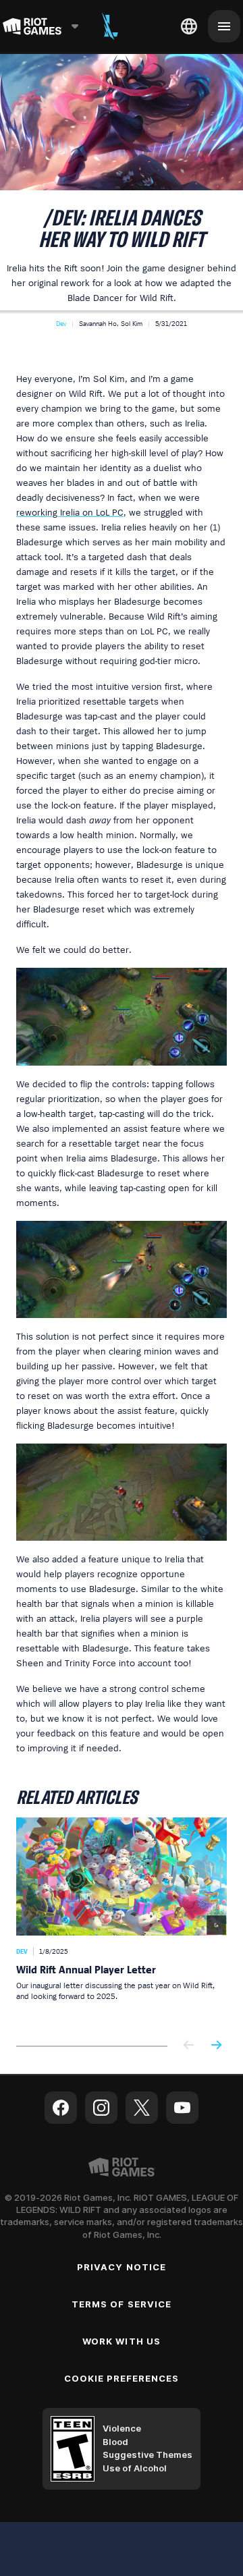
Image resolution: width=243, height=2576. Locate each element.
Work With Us (121, 2341)
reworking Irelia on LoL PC (70, 512)
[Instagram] (101, 2108)
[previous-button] (189, 2046)
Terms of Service (122, 2304)
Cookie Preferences (122, 2378)
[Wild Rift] (110, 26)
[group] (122, 1921)
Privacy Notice (122, 2267)
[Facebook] (61, 2108)
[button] (61, 323)
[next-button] (216, 2046)
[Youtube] (182, 2108)
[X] (142, 2108)
